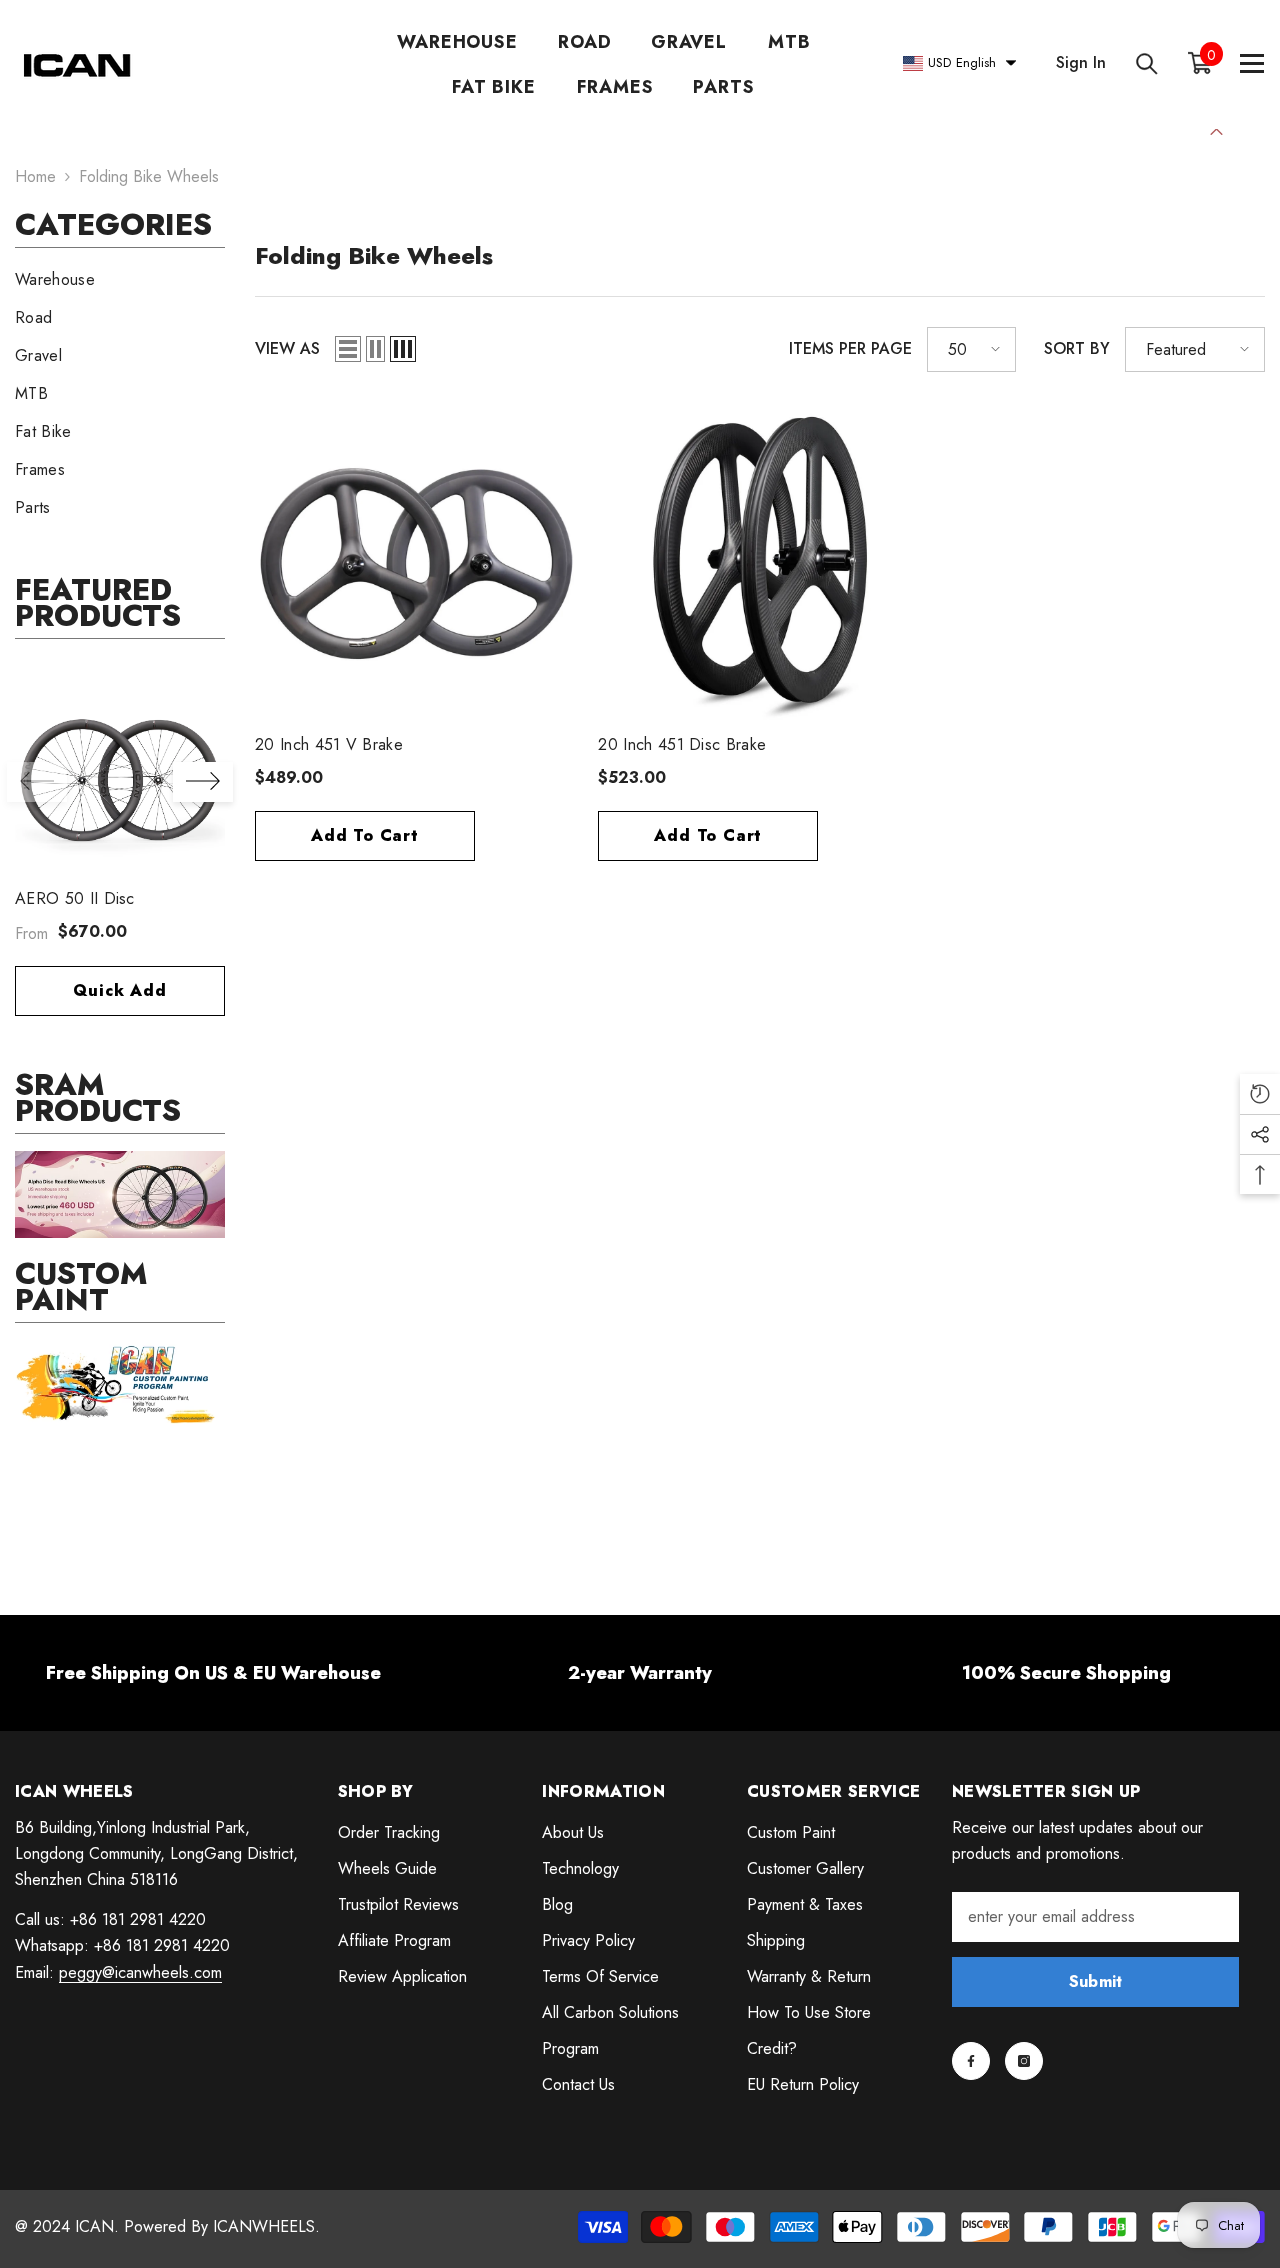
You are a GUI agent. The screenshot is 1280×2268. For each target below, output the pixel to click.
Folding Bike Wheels (149, 176)
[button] (203, 782)
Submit (1096, 1981)
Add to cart (365, 835)
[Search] (1147, 63)
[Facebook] (971, 2061)
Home (35, 176)
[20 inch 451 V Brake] (416, 563)
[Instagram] (1024, 2061)
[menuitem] (120, 280)
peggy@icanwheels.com (140, 1972)
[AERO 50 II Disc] (120, 774)
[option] (120, 852)
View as (287, 348)
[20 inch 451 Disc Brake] (759, 563)
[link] (120, 1194)
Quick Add (119, 990)
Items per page (850, 348)
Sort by (1077, 348)
